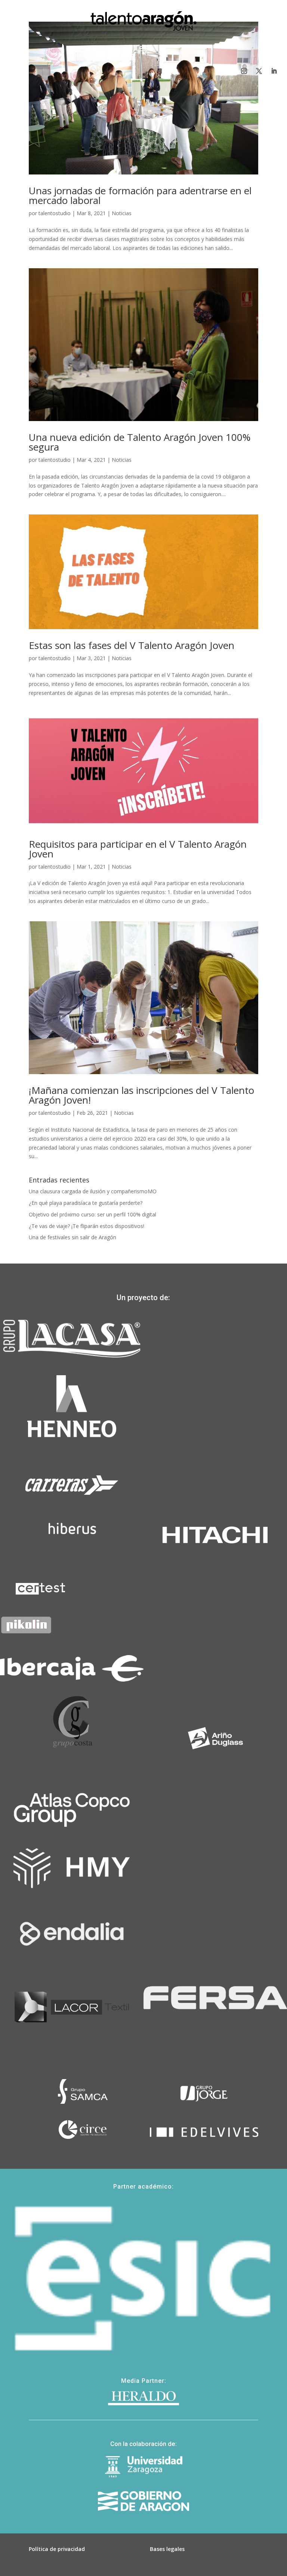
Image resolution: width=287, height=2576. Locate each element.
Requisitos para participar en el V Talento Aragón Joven (138, 849)
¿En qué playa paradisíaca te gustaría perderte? (86, 1203)
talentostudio (55, 213)
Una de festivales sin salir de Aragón (72, 1237)
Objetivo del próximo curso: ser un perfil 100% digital (92, 1214)
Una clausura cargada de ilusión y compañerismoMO (93, 1191)
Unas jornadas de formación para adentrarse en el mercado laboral (140, 195)
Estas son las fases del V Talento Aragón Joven (132, 645)
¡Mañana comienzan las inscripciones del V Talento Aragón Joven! (141, 1095)
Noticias (122, 213)
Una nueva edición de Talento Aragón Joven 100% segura (140, 442)
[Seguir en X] (259, 71)
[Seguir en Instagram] (244, 71)
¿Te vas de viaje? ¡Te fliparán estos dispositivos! (87, 1226)
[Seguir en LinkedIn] (274, 71)
